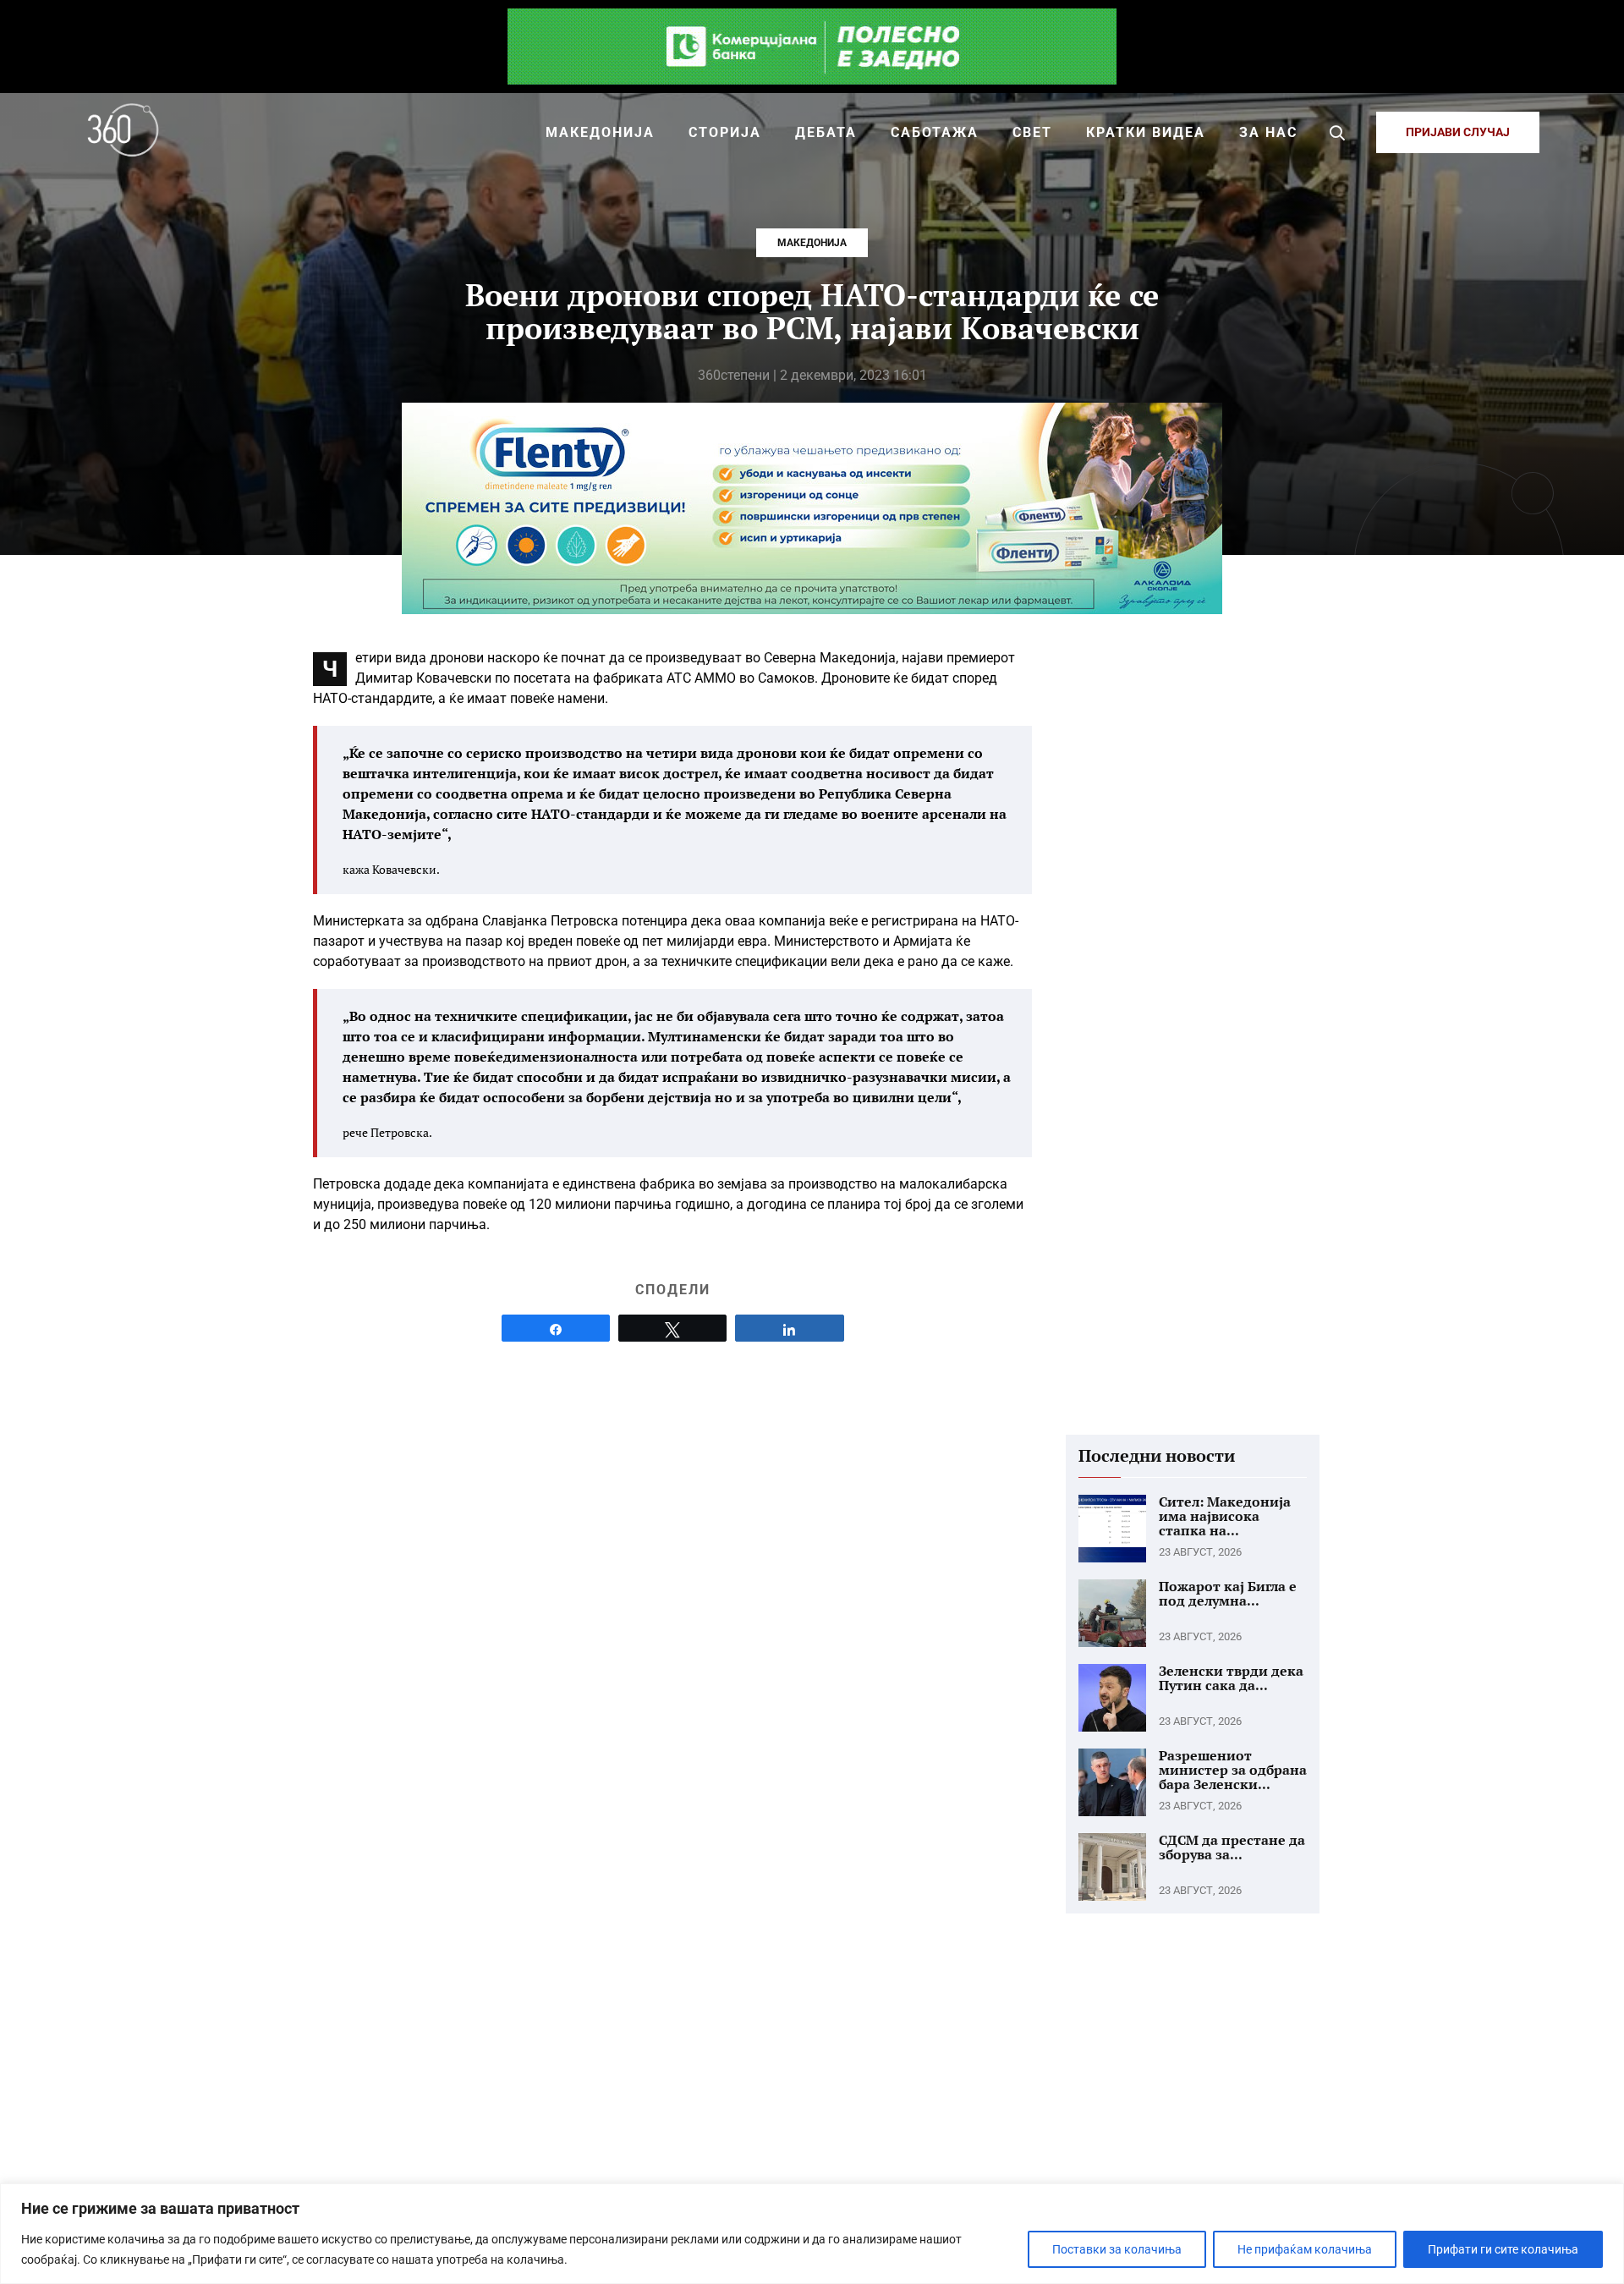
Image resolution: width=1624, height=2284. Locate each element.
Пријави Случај (1458, 132)
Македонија (812, 243)
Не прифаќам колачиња (1305, 2249)
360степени (734, 375)
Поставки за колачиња (1117, 2249)
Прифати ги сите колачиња (1503, 2249)
